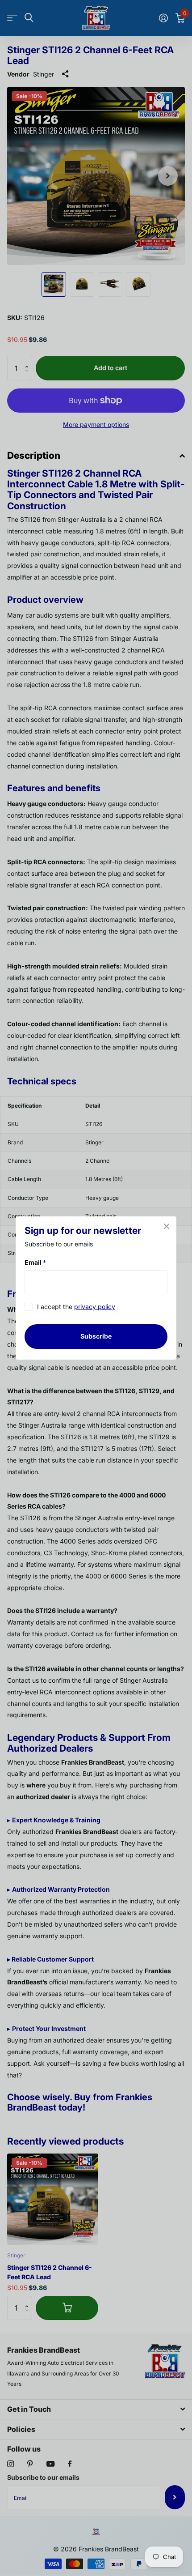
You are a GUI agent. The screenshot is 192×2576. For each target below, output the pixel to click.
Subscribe (96, 1336)
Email (35, 1262)
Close (167, 1226)
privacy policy (95, 1307)
